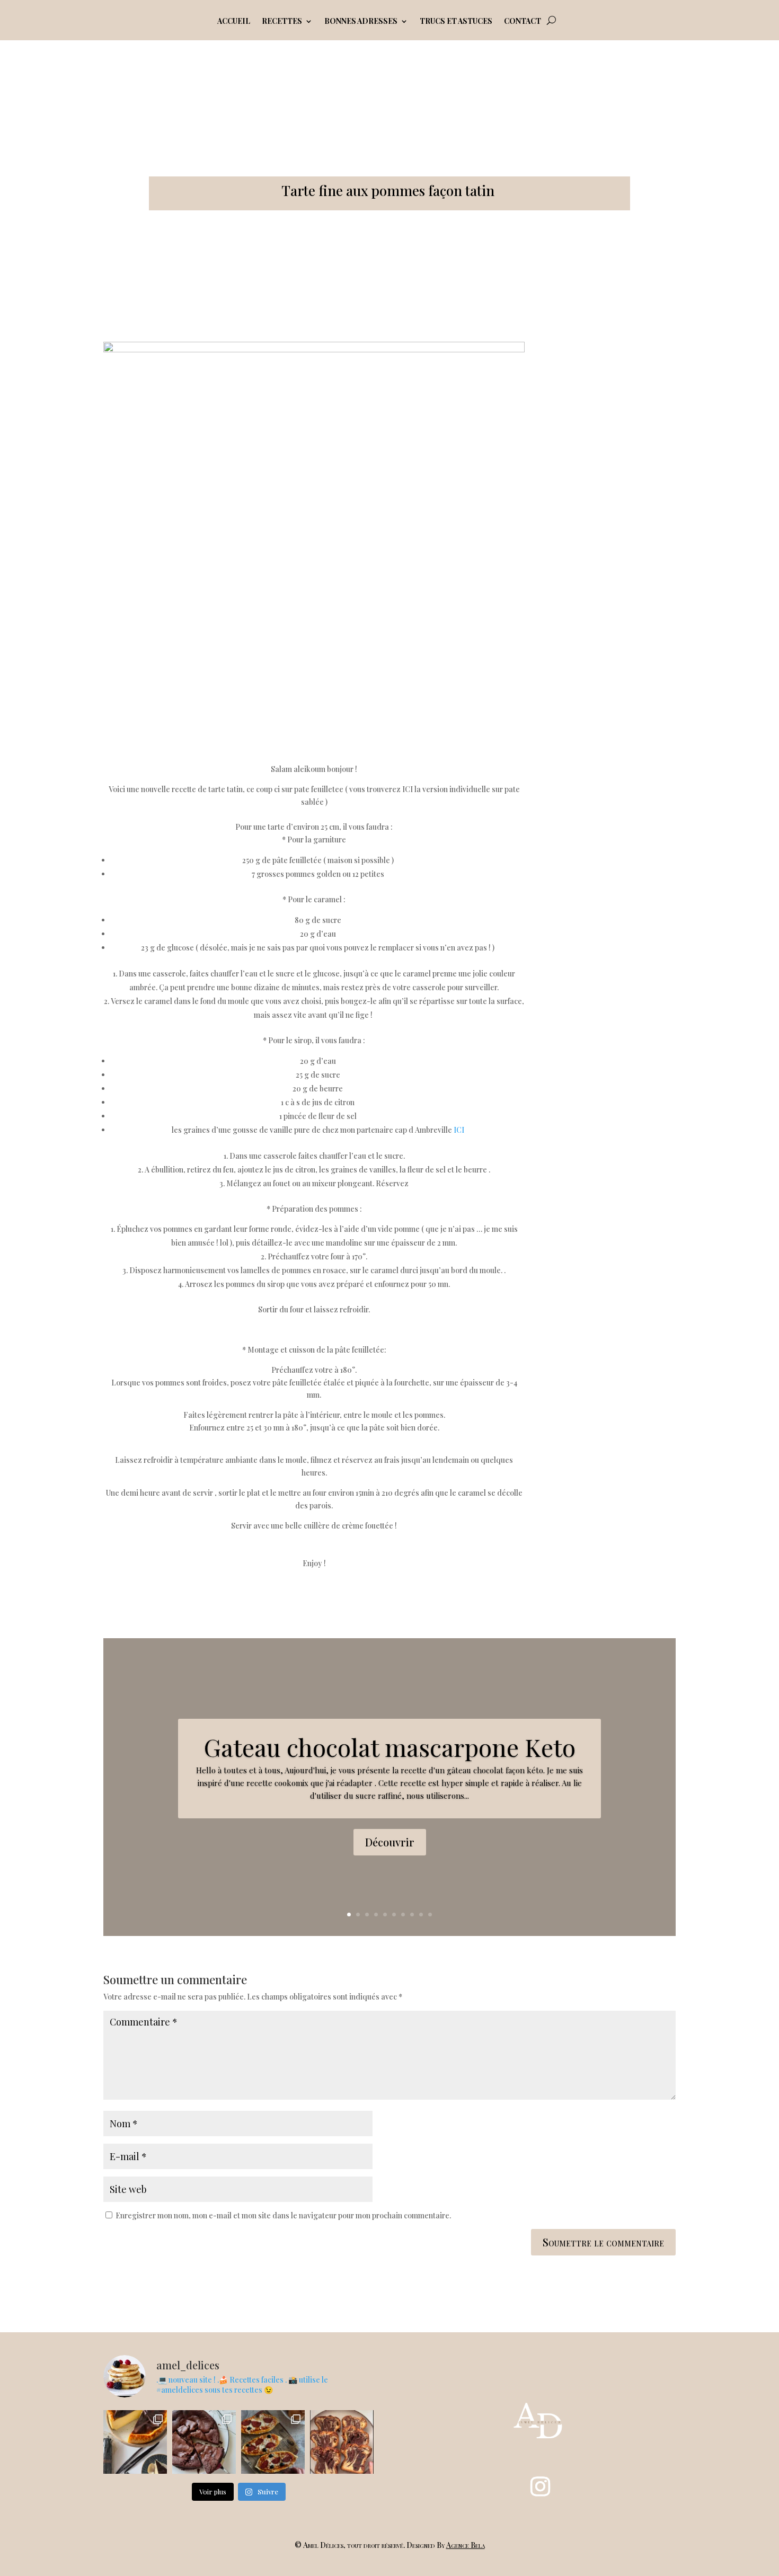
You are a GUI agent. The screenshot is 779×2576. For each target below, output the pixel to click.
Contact (523, 22)
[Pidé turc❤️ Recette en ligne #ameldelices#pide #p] (273, 2442)
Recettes (282, 22)
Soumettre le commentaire (603, 2242)
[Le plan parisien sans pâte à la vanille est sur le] (135, 2442)
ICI (459, 1130)
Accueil (234, 22)
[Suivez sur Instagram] (541, 2486)
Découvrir (390, 1842)
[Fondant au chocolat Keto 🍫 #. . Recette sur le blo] (204, 2442)
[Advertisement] (616, 501)
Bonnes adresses (361, 22)
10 (430, 1915)
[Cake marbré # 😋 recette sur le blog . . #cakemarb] (342, 2442)
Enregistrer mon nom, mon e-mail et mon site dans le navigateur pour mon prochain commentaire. (283, 2215)
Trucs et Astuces (456, 22)
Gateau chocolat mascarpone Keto (390, 1747)
